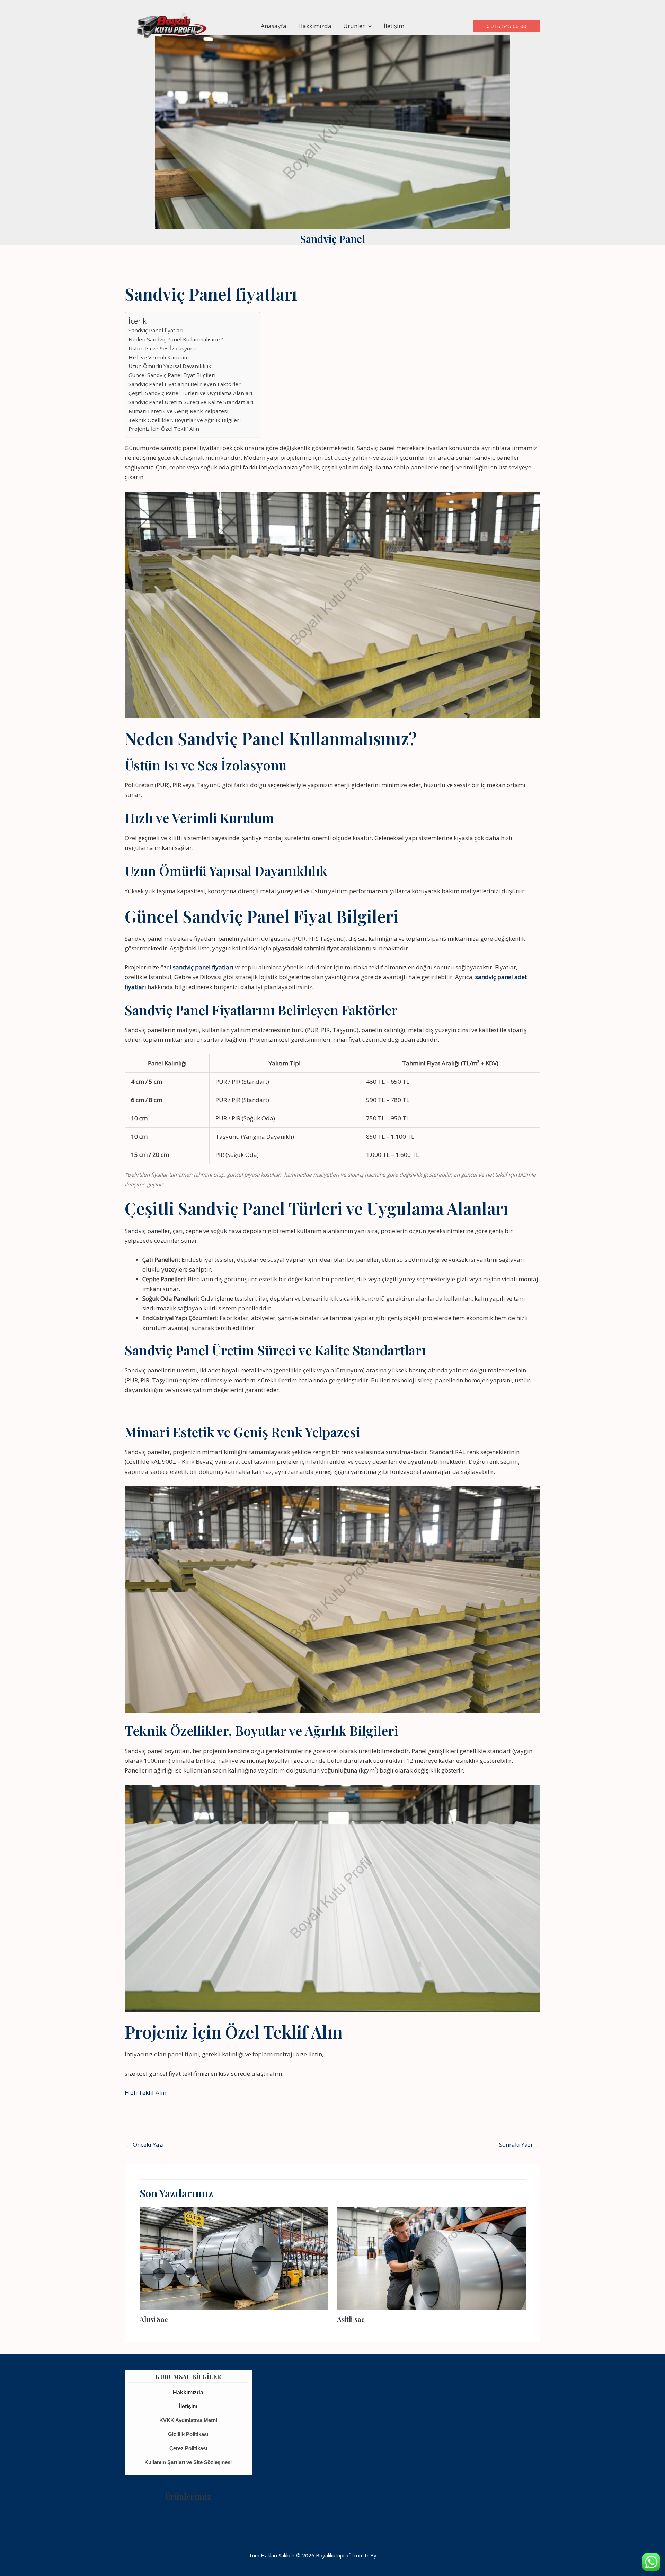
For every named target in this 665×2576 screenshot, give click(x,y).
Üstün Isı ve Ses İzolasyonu (163, 348)
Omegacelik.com (397, 2555)
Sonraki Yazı (519, 2144)
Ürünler (354, 26)
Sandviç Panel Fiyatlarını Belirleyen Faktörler (185, 384)
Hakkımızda (315, 26)
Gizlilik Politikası (188, 2434)
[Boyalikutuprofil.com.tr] (173, 25)
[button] (368, 26)
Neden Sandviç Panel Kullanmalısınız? (176, 339)
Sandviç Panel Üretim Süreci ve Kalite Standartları (191, 402)
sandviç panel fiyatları (203, 967)
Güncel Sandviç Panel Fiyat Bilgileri (172, 375)
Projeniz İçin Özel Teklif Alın (164, 429)
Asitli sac (351, 2319)
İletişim (394, 26)
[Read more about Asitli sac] (431, 2258)
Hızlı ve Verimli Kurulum (159, 357)
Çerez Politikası (188, 2448)
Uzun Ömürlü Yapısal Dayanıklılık (170, 366)
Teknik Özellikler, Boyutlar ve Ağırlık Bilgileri (185, 420)
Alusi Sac (154, 2319)
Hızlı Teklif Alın (145, 2093)
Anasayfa (274, 26)
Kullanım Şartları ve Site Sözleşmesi (188, 2462)
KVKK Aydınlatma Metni (188, 2420)
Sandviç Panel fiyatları (156, 330)
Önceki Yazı (145, 2144)
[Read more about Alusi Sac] (234, 2258)
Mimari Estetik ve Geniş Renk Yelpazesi (178, 411)
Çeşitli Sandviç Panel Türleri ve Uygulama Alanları (190, 393)
